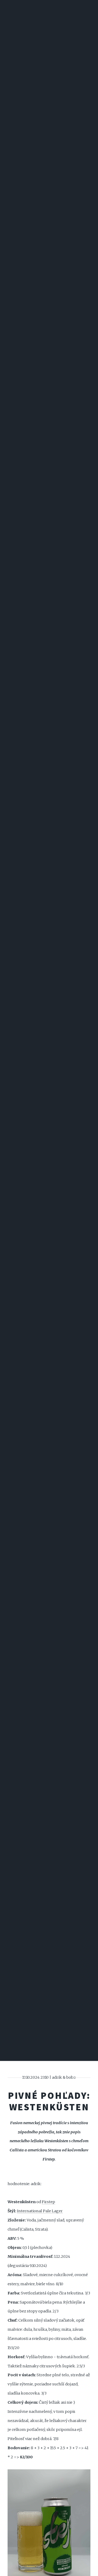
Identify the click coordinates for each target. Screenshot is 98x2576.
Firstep (48, 2202)
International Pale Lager (40, 2211)
